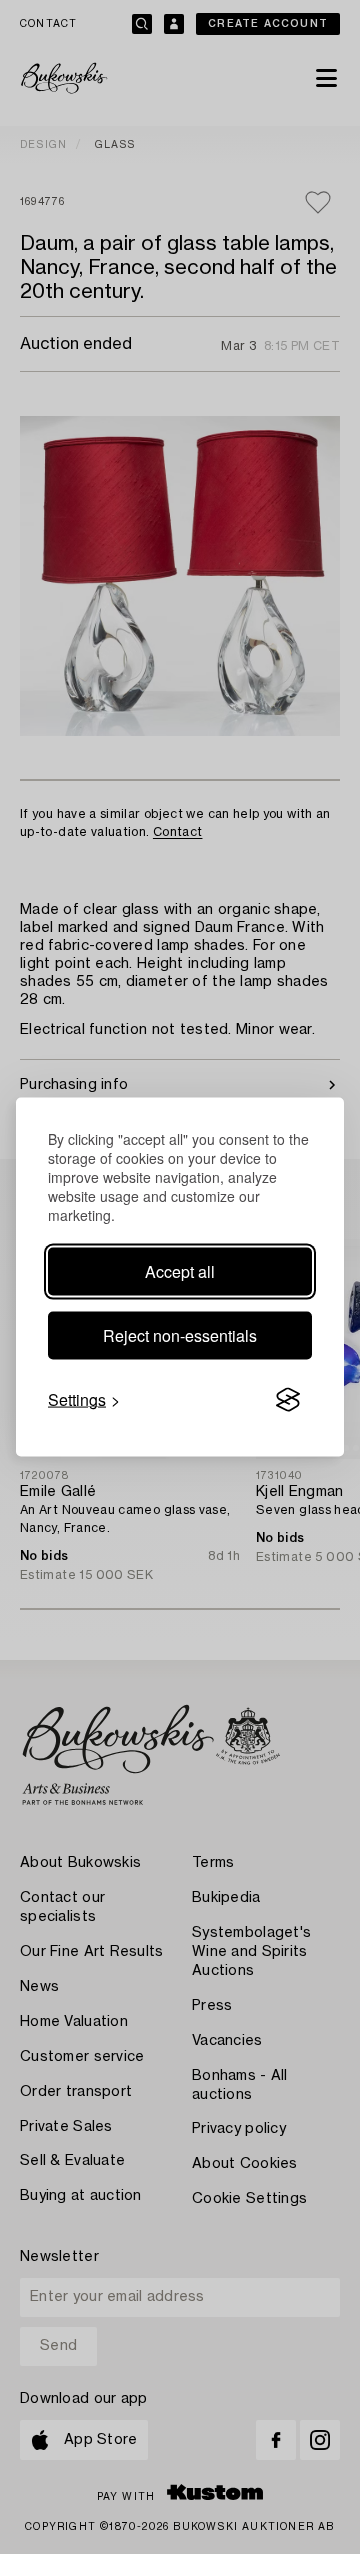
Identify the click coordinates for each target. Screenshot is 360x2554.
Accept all (180, 1271)
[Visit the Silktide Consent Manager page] (288, 1400)
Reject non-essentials (180, 1335)
